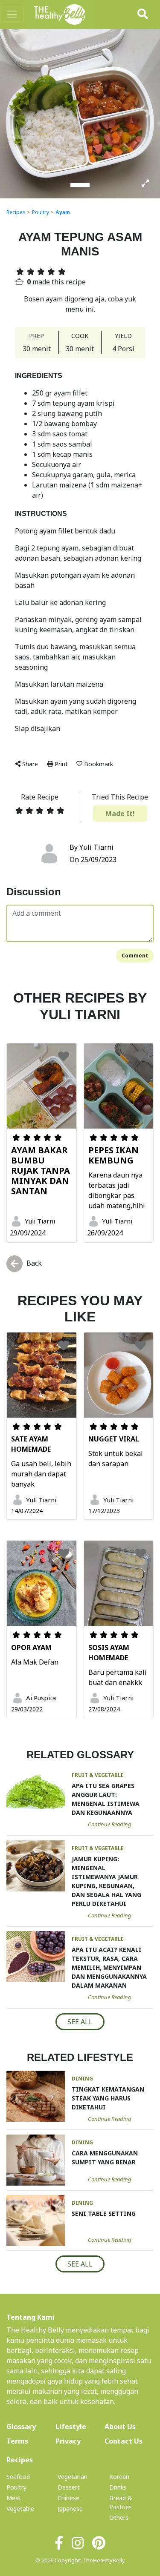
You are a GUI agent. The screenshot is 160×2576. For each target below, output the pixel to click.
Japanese (70, 2509)
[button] (12, 113)
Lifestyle (71, 2427)
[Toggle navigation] (12, 14)
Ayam (63, 212)
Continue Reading (110, 1824)
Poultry (41, 212)
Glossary (21, 2427)
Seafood (18, 2477)
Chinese (68, 2498)
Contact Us (124, 2441)
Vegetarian (73, 2477)
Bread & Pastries (121, 2502)
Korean (119, 2477)
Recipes (16, 212)
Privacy (68, 2441)
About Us (129, 2426)
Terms (17, 2441)
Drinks (118, 2487)
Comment (135, 956)
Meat (14, 2498)
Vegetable (20, 2509)
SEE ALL (80, 2022)
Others (119, 2517)
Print (61, 764)
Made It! (120, 814)
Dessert (69, 2487)
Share (30, 764)
